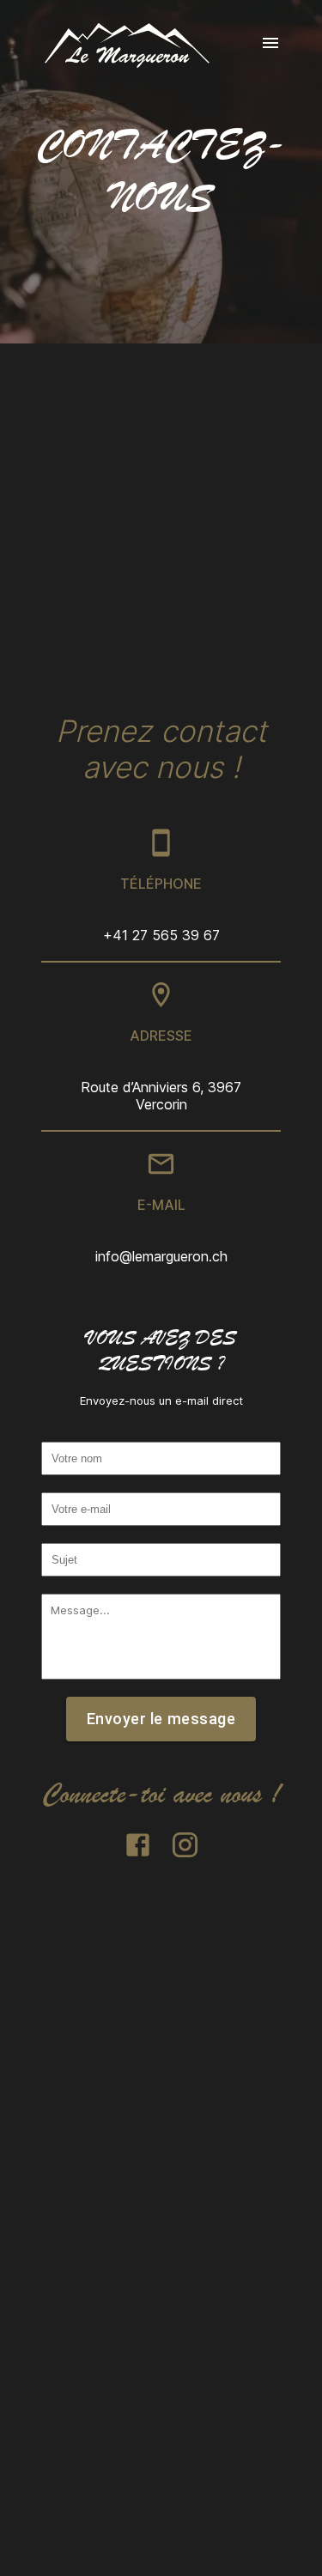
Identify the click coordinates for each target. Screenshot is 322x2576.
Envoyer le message (161, 1719)
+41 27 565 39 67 (161, 935)
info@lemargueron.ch (161, 1256)
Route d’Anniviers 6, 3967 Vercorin (161, 1096)
